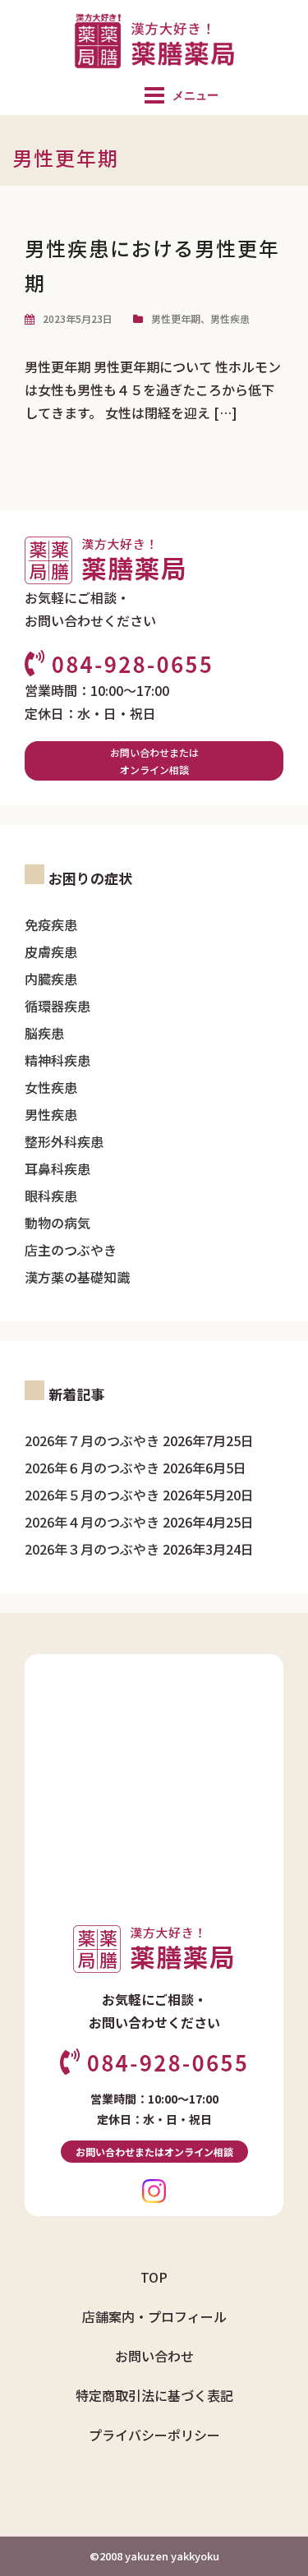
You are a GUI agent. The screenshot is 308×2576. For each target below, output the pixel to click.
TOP (154, 2277)
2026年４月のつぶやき (92, 1522)
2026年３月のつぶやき (92, 1549)
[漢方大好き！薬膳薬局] (154, 39)
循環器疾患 (57, 1006)
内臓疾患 (51, 979)
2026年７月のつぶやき (92, 1440)
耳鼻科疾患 (57, 1168)
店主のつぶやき (71, 1250)
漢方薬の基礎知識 (77, 1277)
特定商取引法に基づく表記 (154, 2395)
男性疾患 (230, 318)
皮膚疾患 (51, 952)
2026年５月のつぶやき (92, 1495)
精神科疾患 (57, 1060)
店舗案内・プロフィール (154, 2316)
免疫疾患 (51, 924)
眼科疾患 (51, 1196)
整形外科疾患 (64, 1141)
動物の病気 (57, 1223)
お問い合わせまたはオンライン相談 (154, 761)
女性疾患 (51, 1087)
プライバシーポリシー (154, 2435)
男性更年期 (176, 318)
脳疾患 (44, 1033)
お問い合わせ (154, 2356)
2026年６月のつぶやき (92, 1468)
